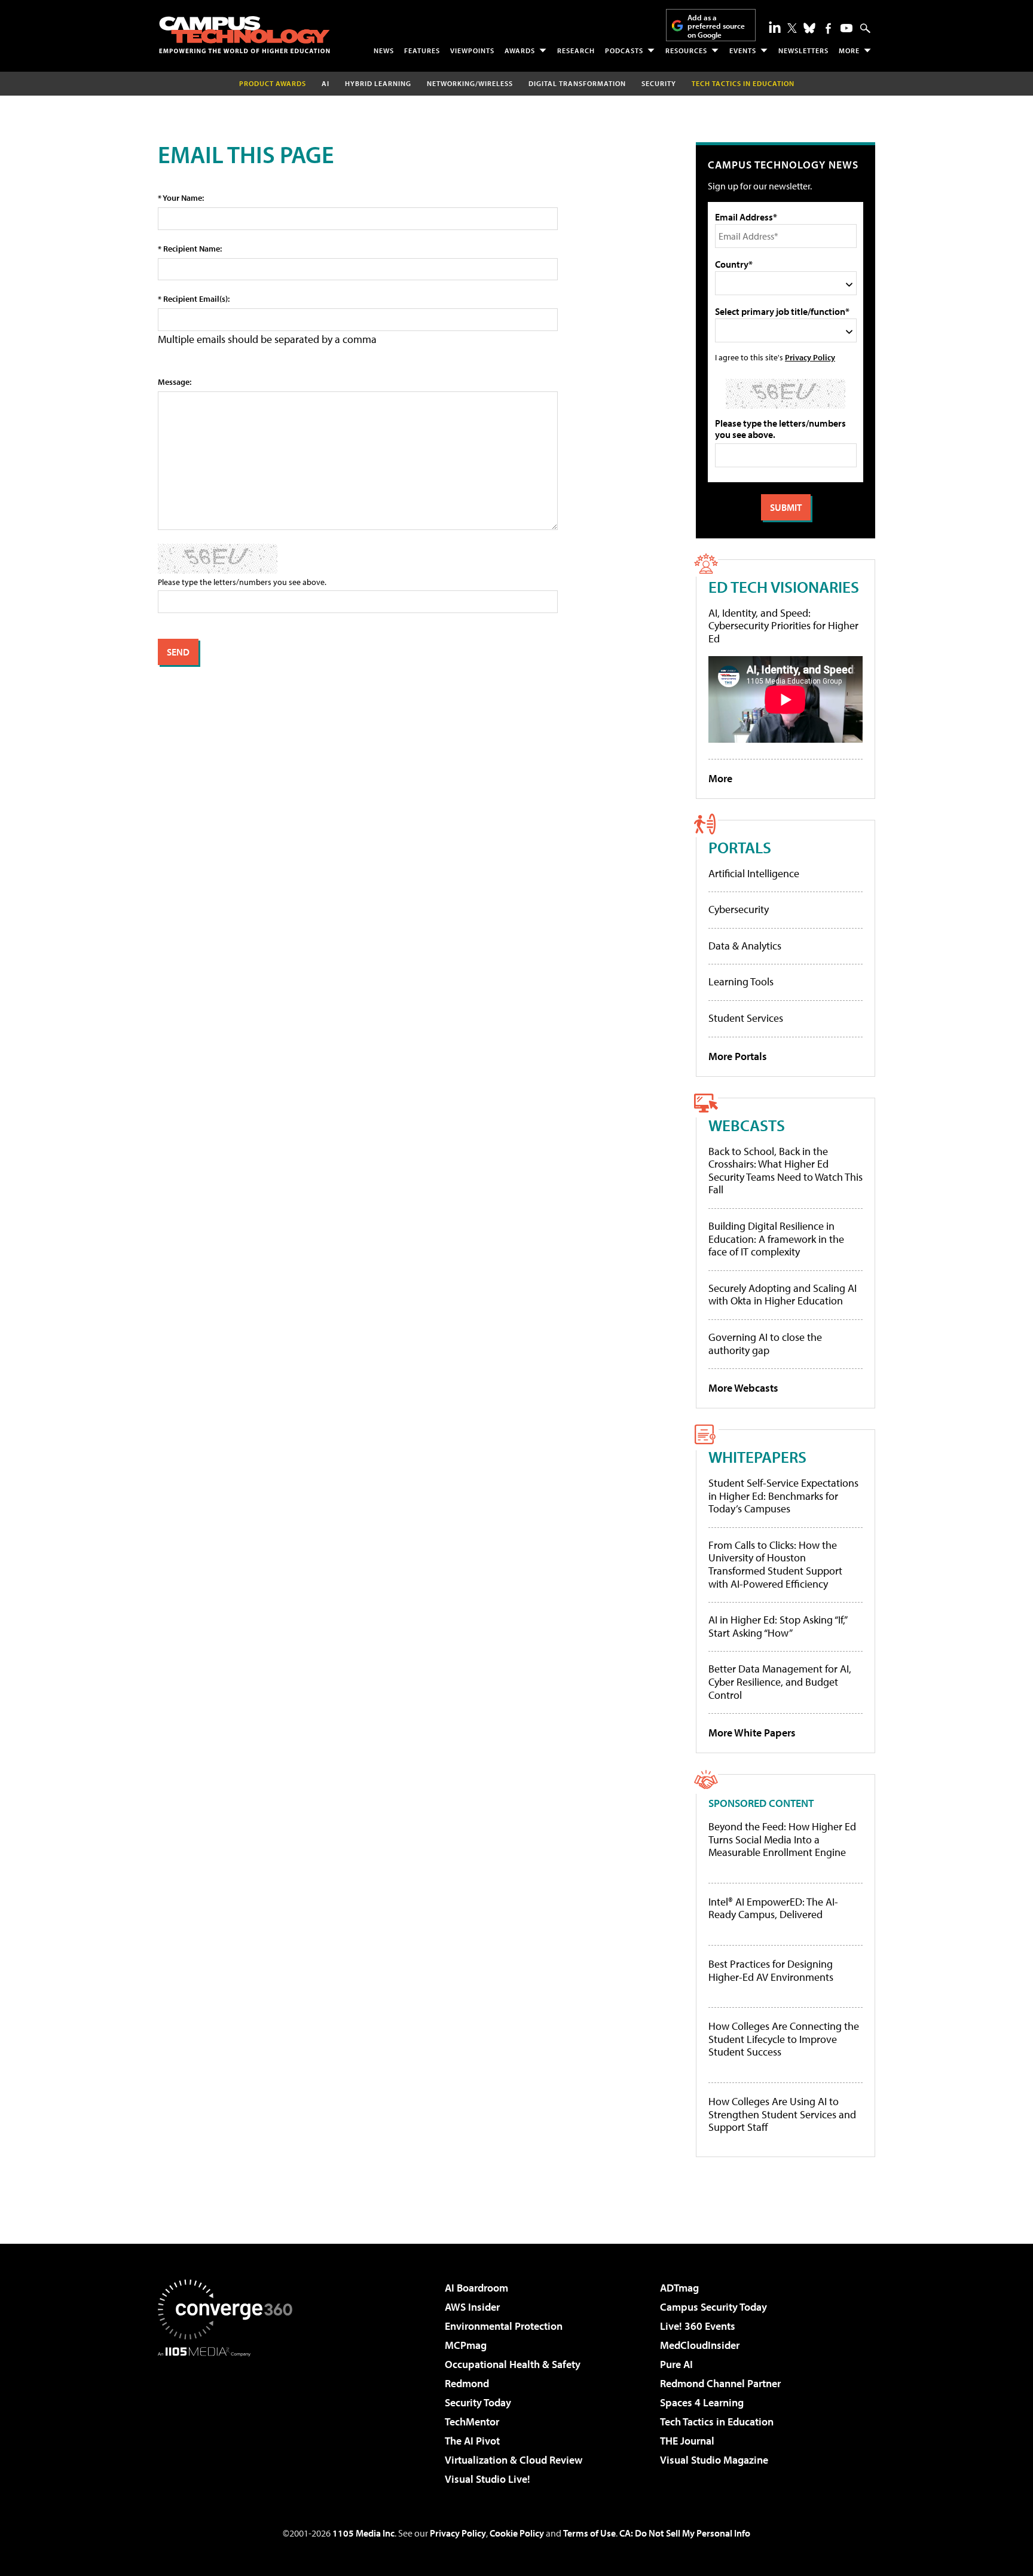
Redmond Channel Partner (720, 2383)
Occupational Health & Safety (513, 2364)
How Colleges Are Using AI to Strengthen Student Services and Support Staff (782, 2114)
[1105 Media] (230, 2418)
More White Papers (752, 1733)
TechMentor (472, 2422)
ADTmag (679, 2288)
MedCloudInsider (700, 2345)
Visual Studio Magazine (714, 2460)
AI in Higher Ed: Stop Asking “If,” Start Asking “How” (777, 1626)
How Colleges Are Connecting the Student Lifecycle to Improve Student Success (784, 2039)
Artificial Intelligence (754, 873)
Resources (686, 50)
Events (743, 50)
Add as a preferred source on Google (716, 26)
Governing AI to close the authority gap (765, 1344)
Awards (520, 50)
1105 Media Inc (363, 2533)
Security (659, 83)
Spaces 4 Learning (702, 2402)
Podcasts (624, 50)
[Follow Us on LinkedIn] (775, 27)
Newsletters (803, 50)
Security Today (478, 2402)
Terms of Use (589, 2533)
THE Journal (687, 2441)
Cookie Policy (517, 2533)
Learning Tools (741, 981)
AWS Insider (472, 2307)
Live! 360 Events (698, 2326)
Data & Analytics (745, 946)
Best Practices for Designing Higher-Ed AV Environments (771, 1970)
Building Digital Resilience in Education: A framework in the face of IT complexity (776, 1239)
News (384, 50)
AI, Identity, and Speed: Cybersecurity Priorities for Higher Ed (783, 626)
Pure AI (676, 2364)
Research (576, 50)
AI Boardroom (476, 2288)
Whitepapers (757, 1457)
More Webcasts (743, 1388)
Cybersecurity (739, 909)
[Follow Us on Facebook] (828, 28)
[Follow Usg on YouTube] (846, 28)
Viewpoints (472, 50)
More (849, 50)
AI (326, 83)
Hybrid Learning (378, 83)
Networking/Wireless (470, 83)
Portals (740, 847)
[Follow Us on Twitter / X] (792, 28)
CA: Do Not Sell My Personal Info (685, 2533)
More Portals (738, 1056)
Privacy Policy (810, 357)
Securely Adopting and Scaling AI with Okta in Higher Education (783, 1295)
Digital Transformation (577, 83)
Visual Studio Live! (488, 2479)
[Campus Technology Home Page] (245, 35)
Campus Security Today (713, 2307)
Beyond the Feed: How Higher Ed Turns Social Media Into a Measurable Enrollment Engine (782, 1840)
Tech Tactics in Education (717, 2422)
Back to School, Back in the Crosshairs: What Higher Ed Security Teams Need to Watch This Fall (786, 1171)
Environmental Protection (504, 2326)
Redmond (467, 2383)
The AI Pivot (472, 2441)
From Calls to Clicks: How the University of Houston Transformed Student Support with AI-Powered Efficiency (775, 1564)
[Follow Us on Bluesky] (809, 28)
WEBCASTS (747, 1125)
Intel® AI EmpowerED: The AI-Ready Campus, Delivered (773, 1908)
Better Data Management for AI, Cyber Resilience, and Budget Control (780, 1681)
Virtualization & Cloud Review (514, 2460)
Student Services (746, 1018)
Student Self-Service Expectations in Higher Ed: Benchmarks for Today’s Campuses (783, 1496)
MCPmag (466, 2345)
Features (422, 50)
